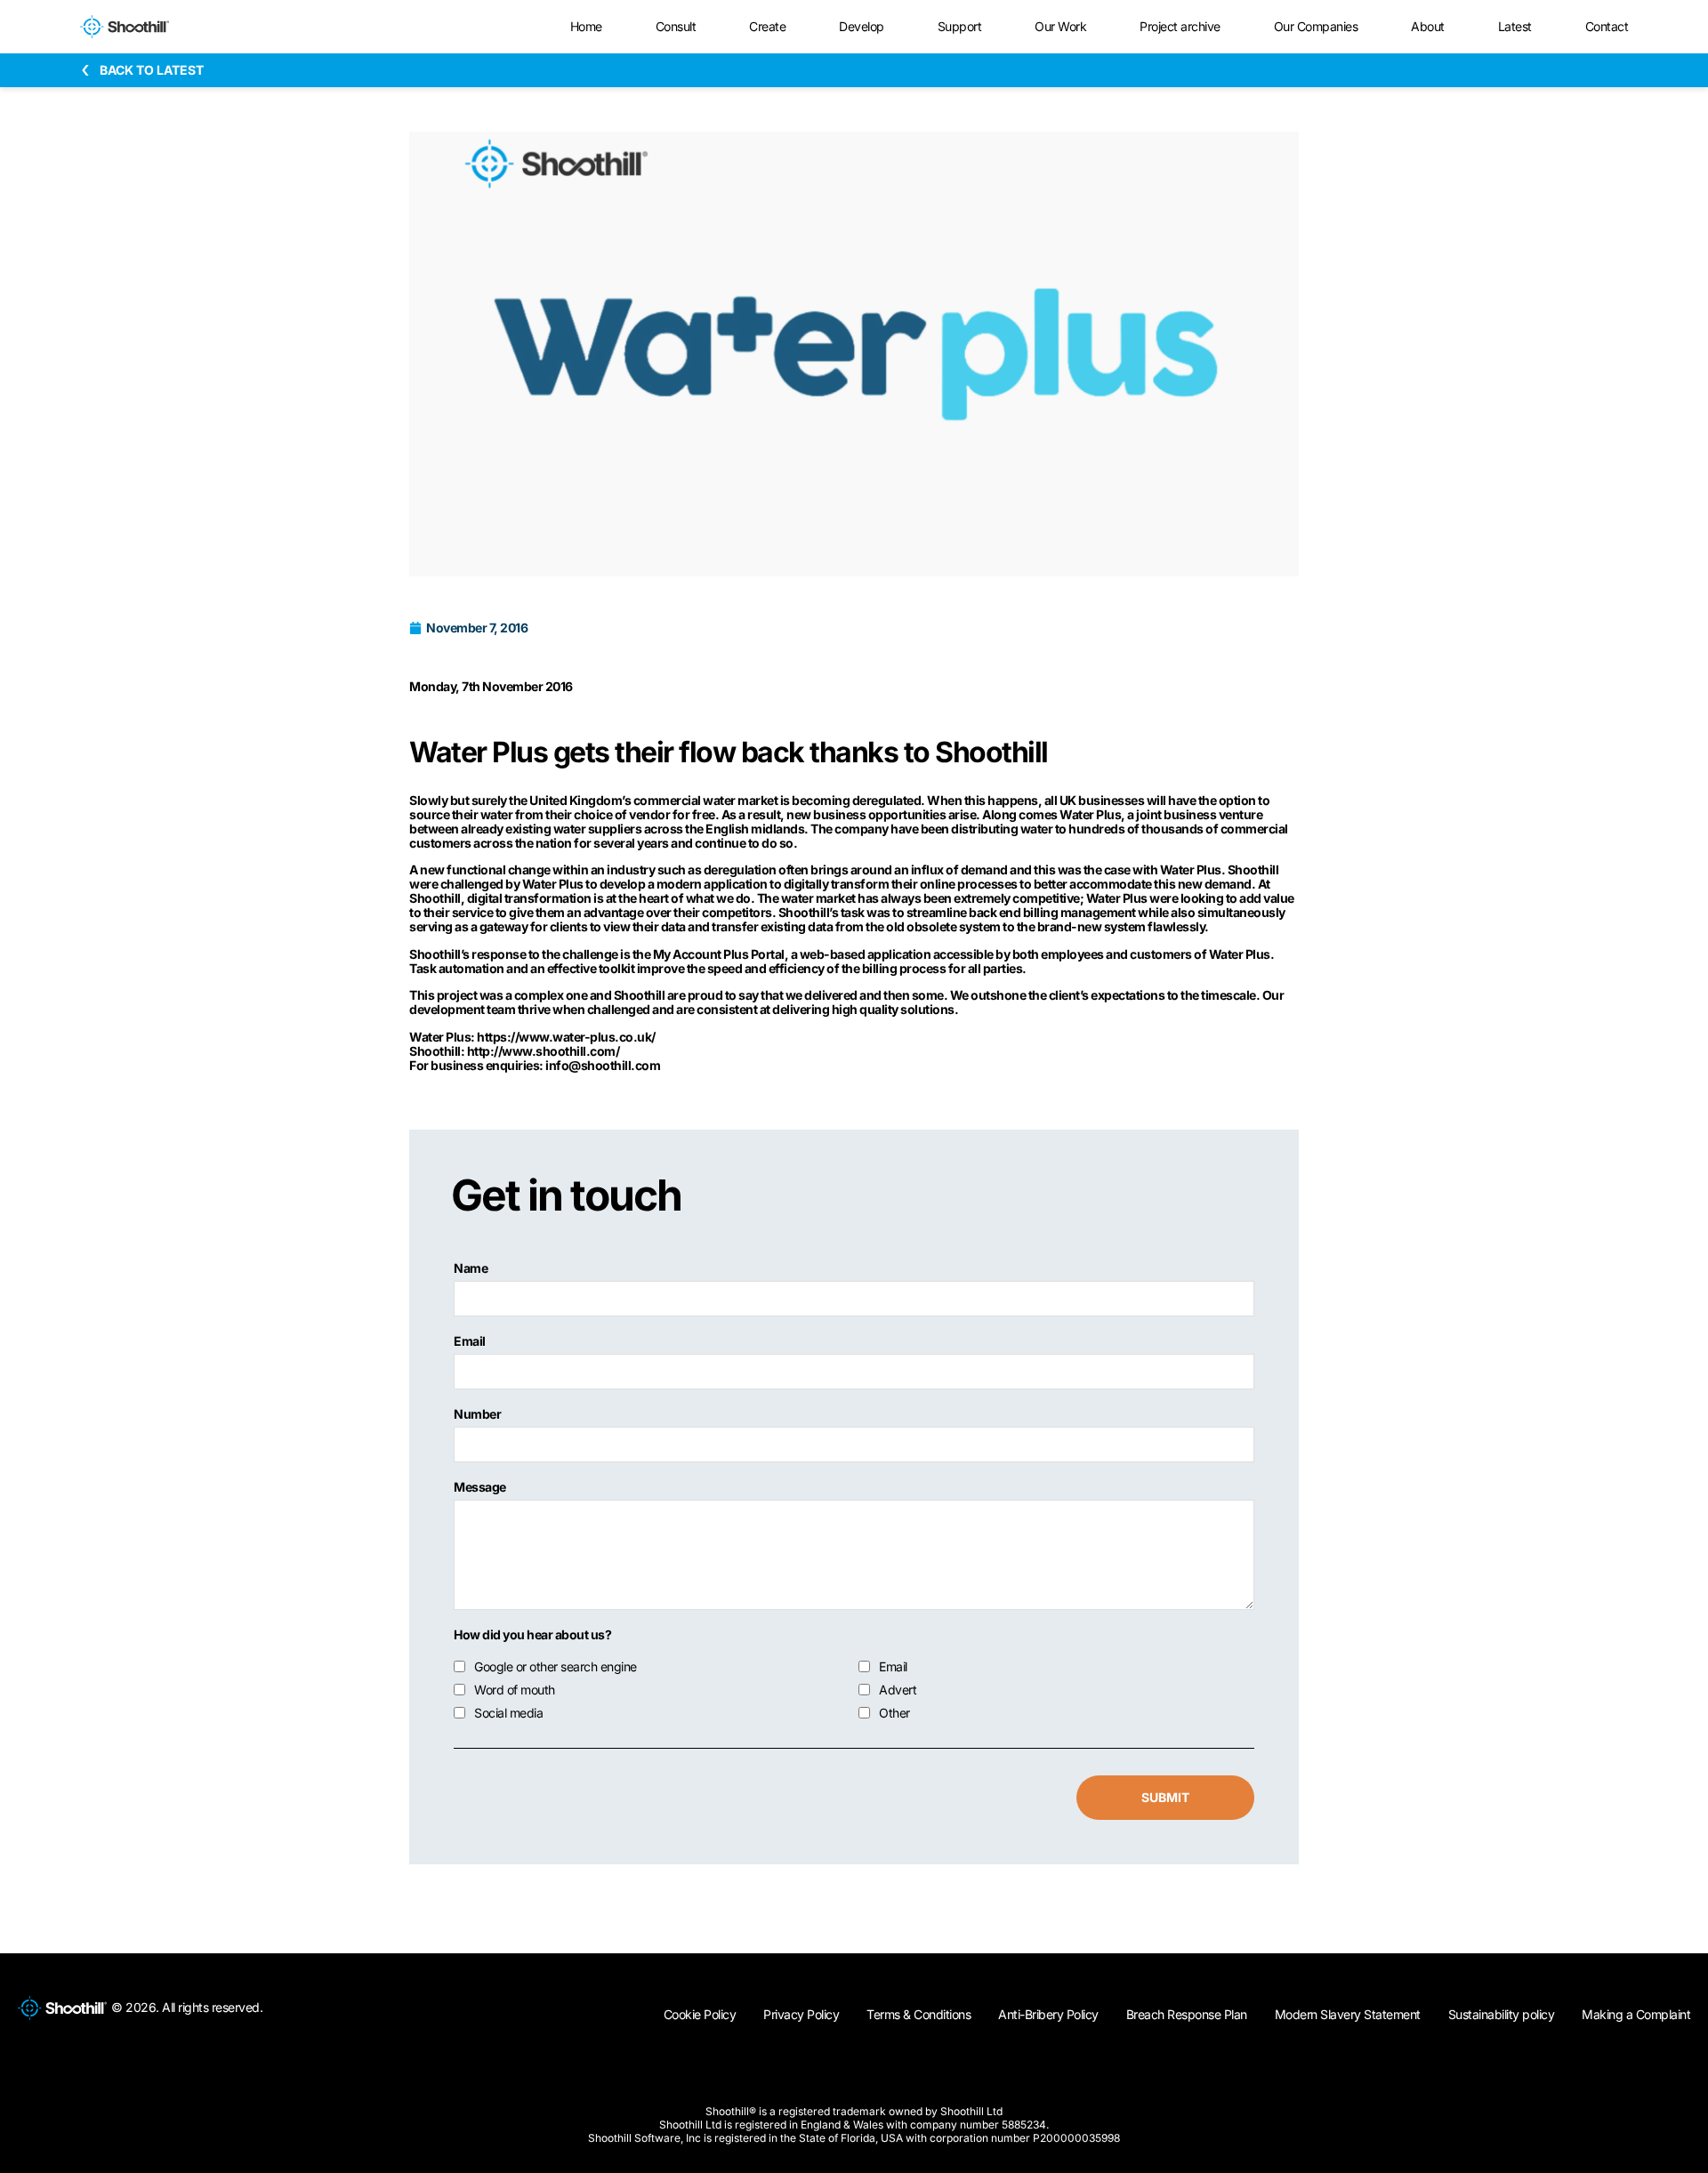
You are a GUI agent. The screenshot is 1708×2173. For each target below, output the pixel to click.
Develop (862, 26)
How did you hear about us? (532, 1635)
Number (477, 1414)
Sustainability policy (1502, 2014)
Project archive (1180, 26)
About (1428, 26)
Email (470, 1341)
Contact (1607, 26)
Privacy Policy (801, 2014)
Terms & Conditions (918, 2014)
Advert (898, 1690)
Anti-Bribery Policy (1048, 2014)
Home (586, 26)
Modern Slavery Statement (1348, 2014)
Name (471, 1268)
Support (960, 26)
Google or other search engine (556, 1667)
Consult (676, 26)
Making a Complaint (1636, 2014)
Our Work (1060, 26)
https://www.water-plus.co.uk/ (566, 1037)
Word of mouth (515, 1690)
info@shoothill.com (603, 1065)
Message (480, 1487)
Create (767, 26)
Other (894, 1713)
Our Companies (1316, 26)
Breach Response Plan (1187, 2014)
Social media (508, 1713)
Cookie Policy (700, 2014)
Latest (1515, 26)
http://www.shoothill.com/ (544, 1051)
